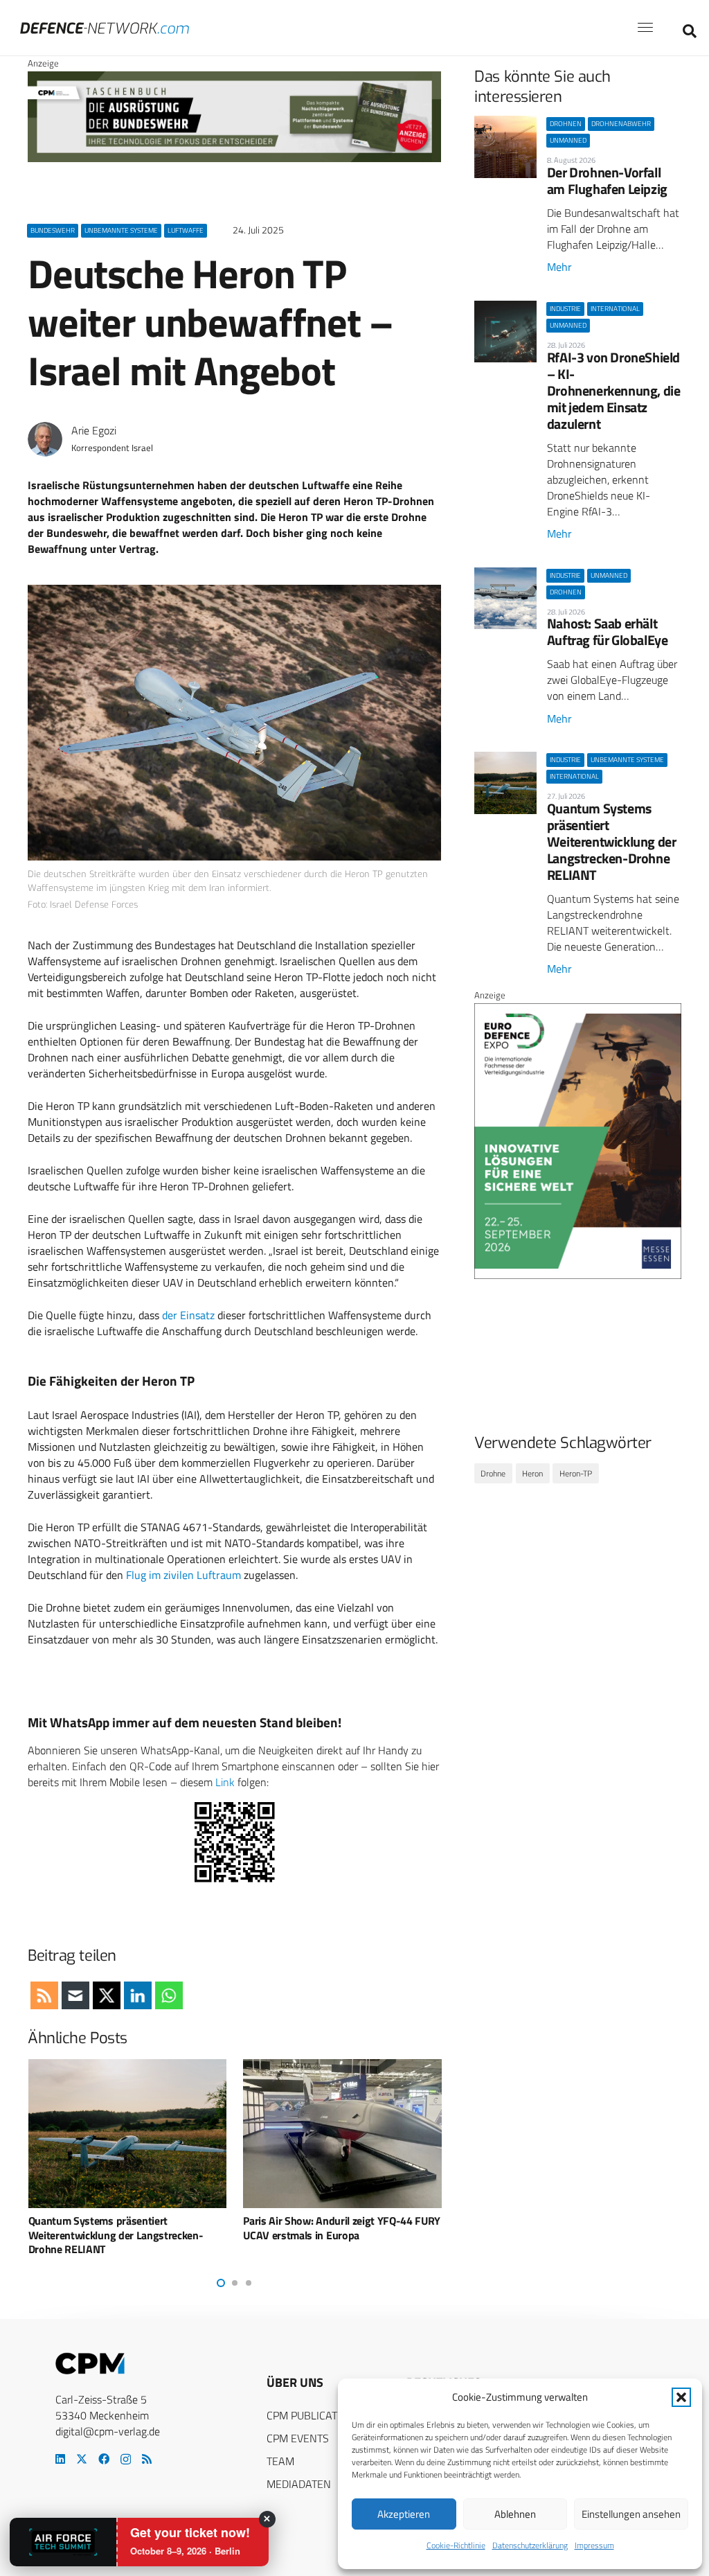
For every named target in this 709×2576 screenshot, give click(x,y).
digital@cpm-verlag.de (108, 2431)
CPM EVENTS (298, 2438)
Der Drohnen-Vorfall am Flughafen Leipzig (607, 180)
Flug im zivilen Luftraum (183, 1575)
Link (225, 1782)
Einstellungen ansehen (631, 2514)
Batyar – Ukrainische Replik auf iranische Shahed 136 (367, 2228)
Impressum (594, 2545)
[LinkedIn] (60, 2459)
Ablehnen (515, 2514)
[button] (681, 2397)
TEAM (280, 2461)
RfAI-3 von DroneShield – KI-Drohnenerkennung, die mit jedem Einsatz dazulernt (614, 390)
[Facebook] (104, 2459)
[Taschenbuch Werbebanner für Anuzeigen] (234, 159)
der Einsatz (188, 1315)
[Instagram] (126, 2460)
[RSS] (147, 2459)
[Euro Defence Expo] (578, 1276)
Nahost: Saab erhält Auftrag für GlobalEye (608, 632)
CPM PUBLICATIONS (314, 2415)
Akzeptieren (404, 2514)
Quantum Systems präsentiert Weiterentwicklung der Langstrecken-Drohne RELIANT (612, 841)
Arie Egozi (94, 431)
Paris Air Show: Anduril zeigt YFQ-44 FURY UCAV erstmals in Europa (155, 2228)
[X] (82, 2459)
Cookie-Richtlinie (456, 2545)
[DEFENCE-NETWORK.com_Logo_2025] (105, 28)
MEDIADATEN (299, 2484)
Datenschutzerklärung (530, 2545)
